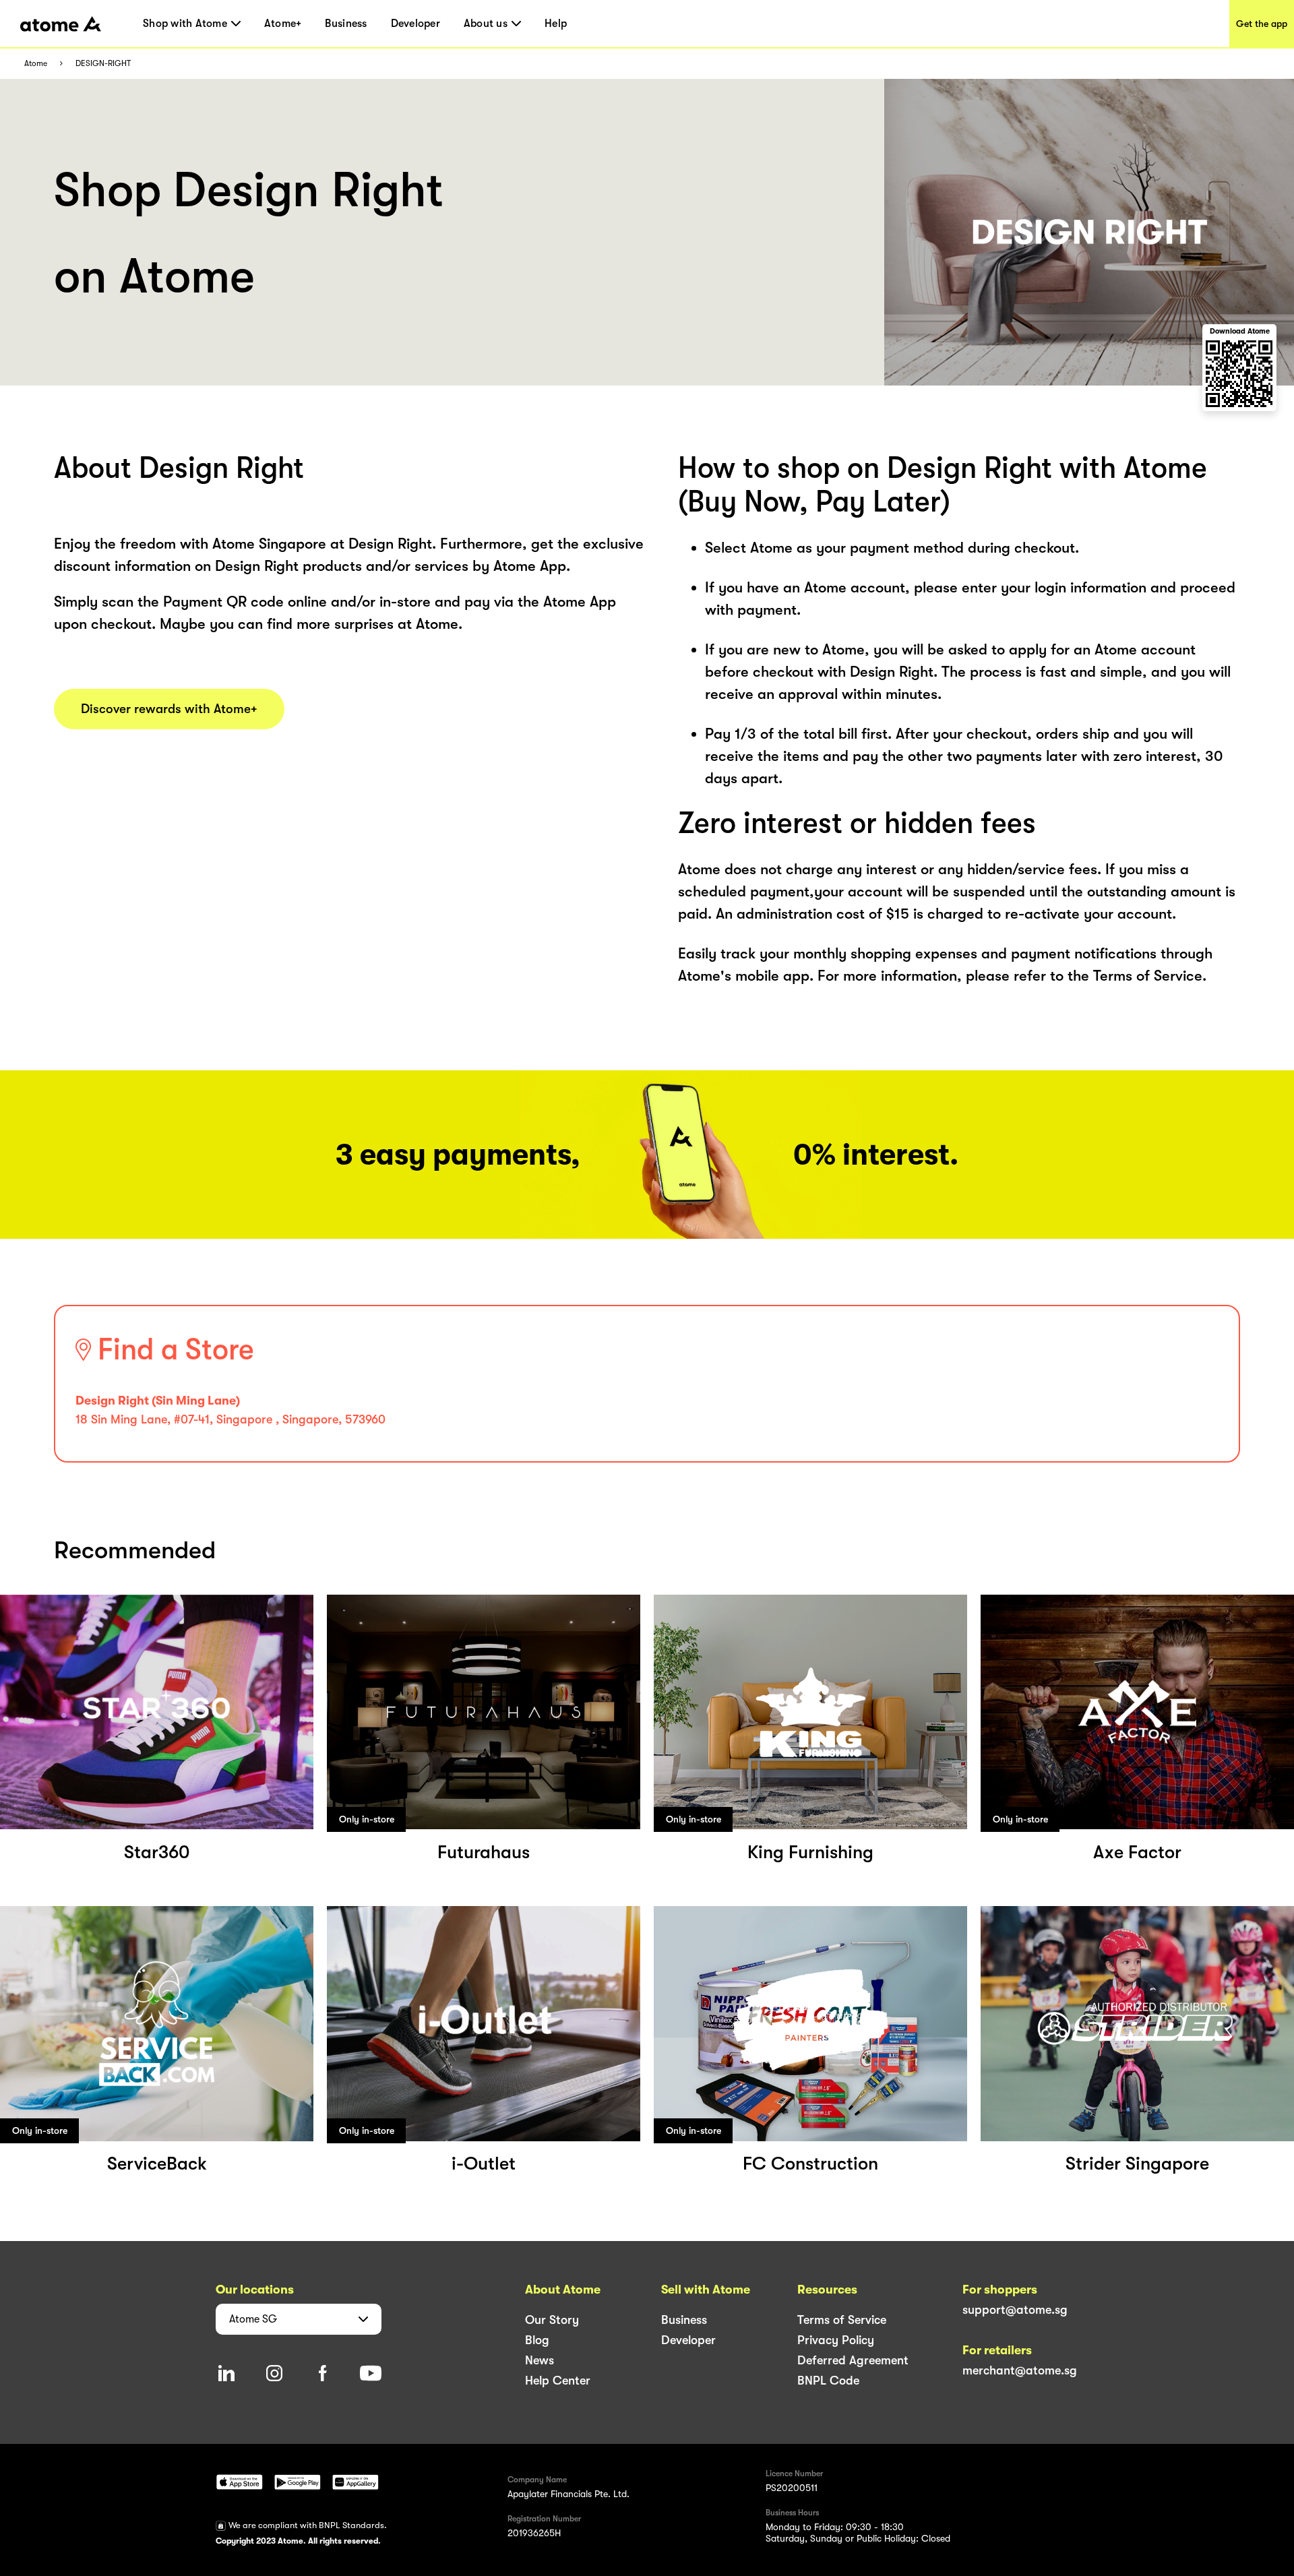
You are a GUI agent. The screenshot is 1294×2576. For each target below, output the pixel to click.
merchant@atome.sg (1020, 2370)
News (540, 2360)
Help (556, 24)
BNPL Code (828, 2381)
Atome (36, 64)
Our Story (552, 2320)
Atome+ (283, 24)
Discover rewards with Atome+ (169, 709)
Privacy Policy (836, 2340)
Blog (537, 2340)
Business (346, 24)
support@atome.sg (1015, 2310)
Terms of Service (842, 2320)
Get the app (1262, 24)
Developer (415, 24)
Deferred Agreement (853, 2360)
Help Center (558, 2381)
